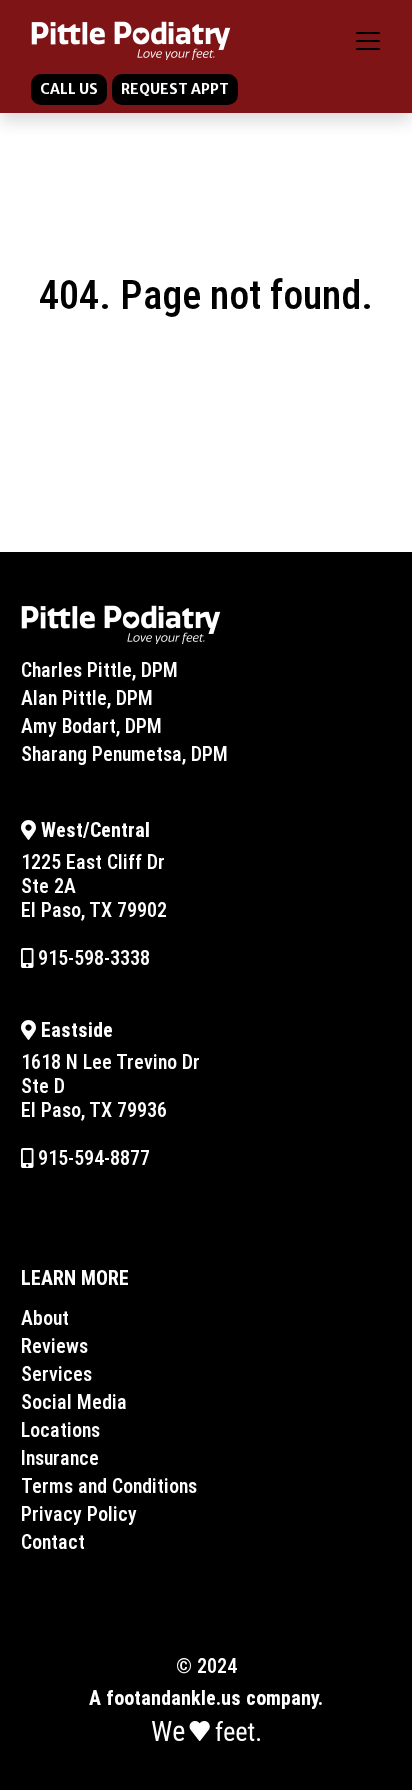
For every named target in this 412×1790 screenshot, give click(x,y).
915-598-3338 (91, 958)
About (45, 1318)
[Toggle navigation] (368, 41)
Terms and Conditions (109, 1486)
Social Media (74, 1402)
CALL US (69, 89)
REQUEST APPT (175, 89)
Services (56, 1374)
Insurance (60, 1458)
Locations (60, 1430)
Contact (53, 1542)
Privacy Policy (79, 1514)
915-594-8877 (91, 1158)
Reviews (54, 1346)
